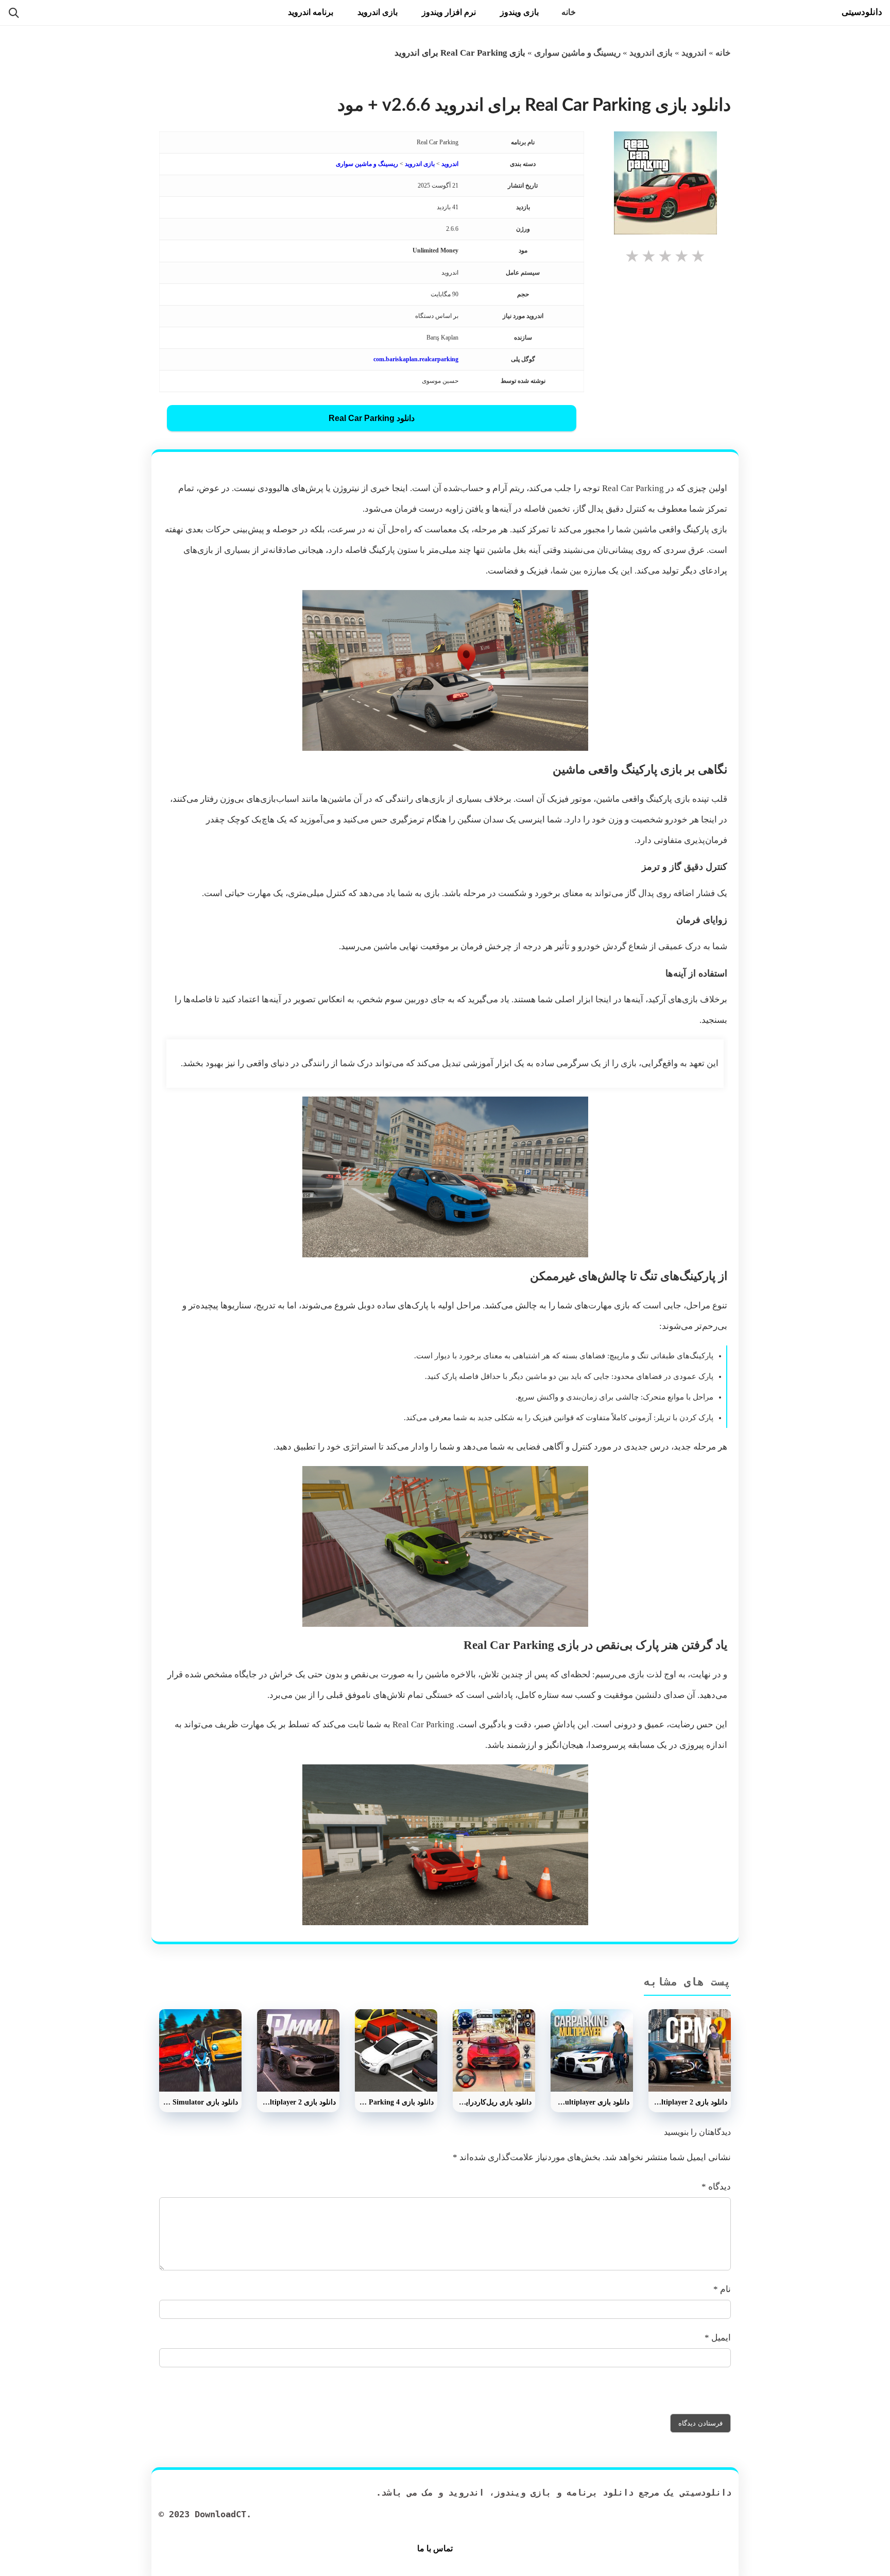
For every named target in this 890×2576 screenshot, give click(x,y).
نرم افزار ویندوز (449, 12)
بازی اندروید (378, 12)
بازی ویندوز (519, 12)
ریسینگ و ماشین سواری (577, 53)
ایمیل (718, 2338)
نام (722, 2289)
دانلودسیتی (862, 12)
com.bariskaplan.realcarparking (416, 359)
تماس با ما (435, 2548)
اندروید (694, 53)
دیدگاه (716, 2187)
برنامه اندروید (311, 12)
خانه (569, 12)
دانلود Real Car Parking (372, 418)
